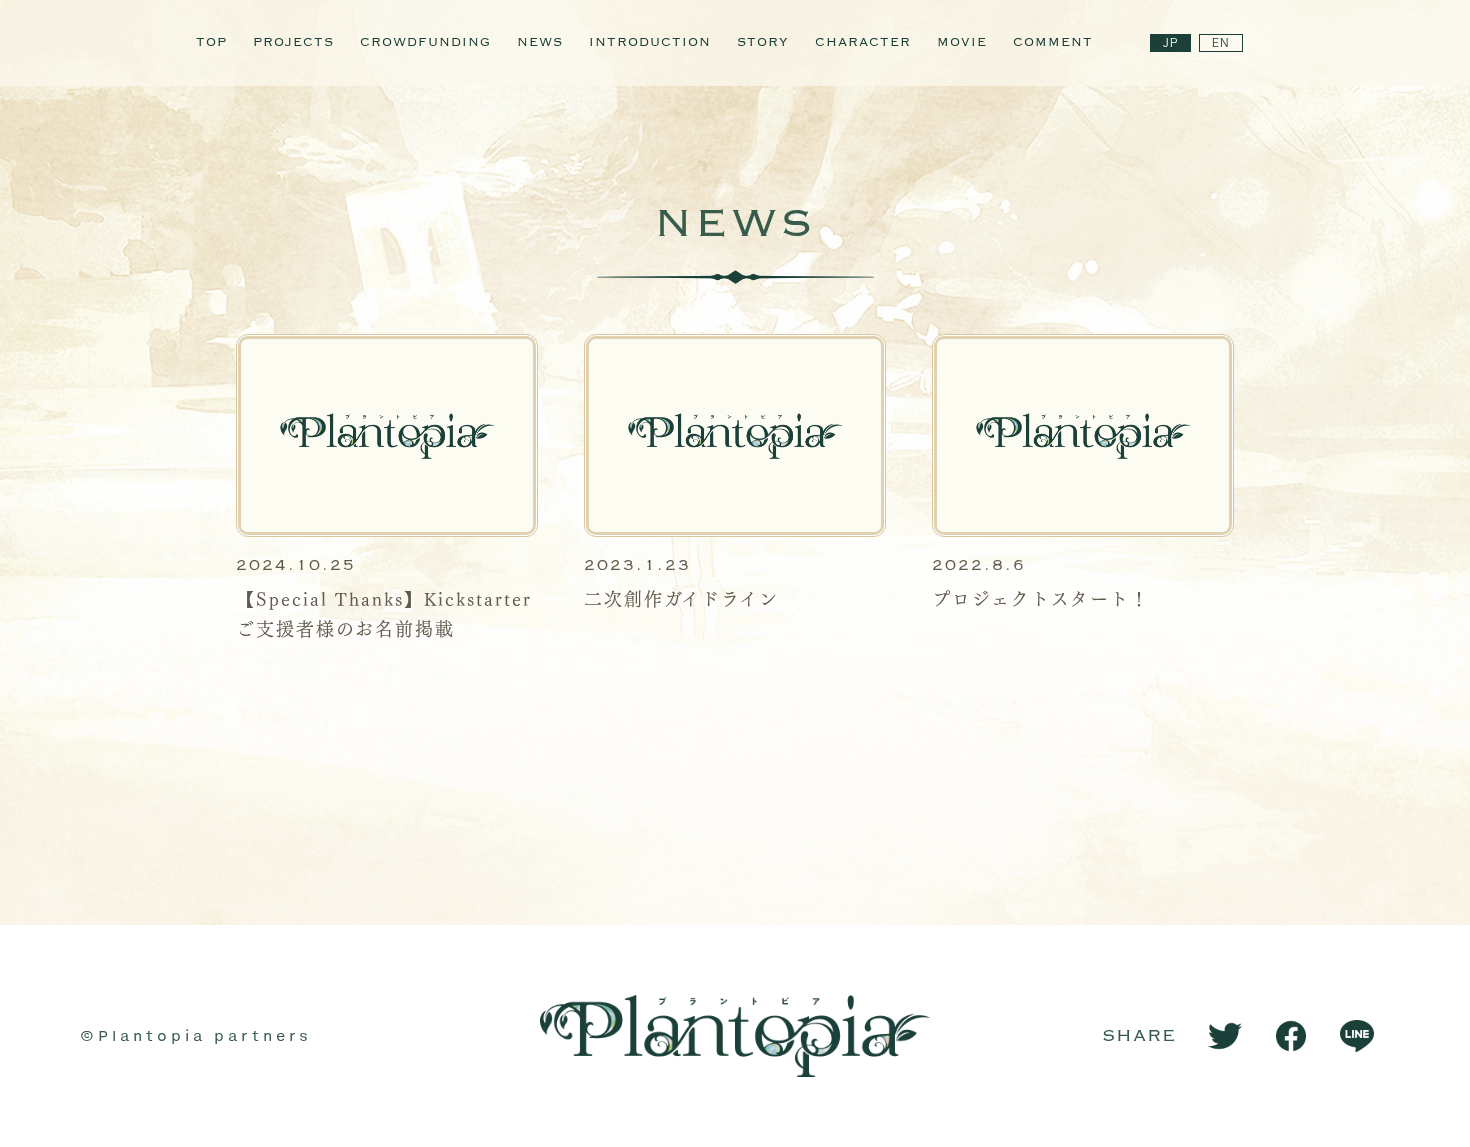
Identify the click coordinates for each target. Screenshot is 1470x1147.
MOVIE (962, 43)
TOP (211, 43)
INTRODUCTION (650, 43)
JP (1170, 43)
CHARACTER (863, 43)
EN (1221, 43)
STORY (763, 43)
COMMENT (1053, 43)
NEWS (540, 43)
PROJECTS (293, 43)
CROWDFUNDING (425, 43)
